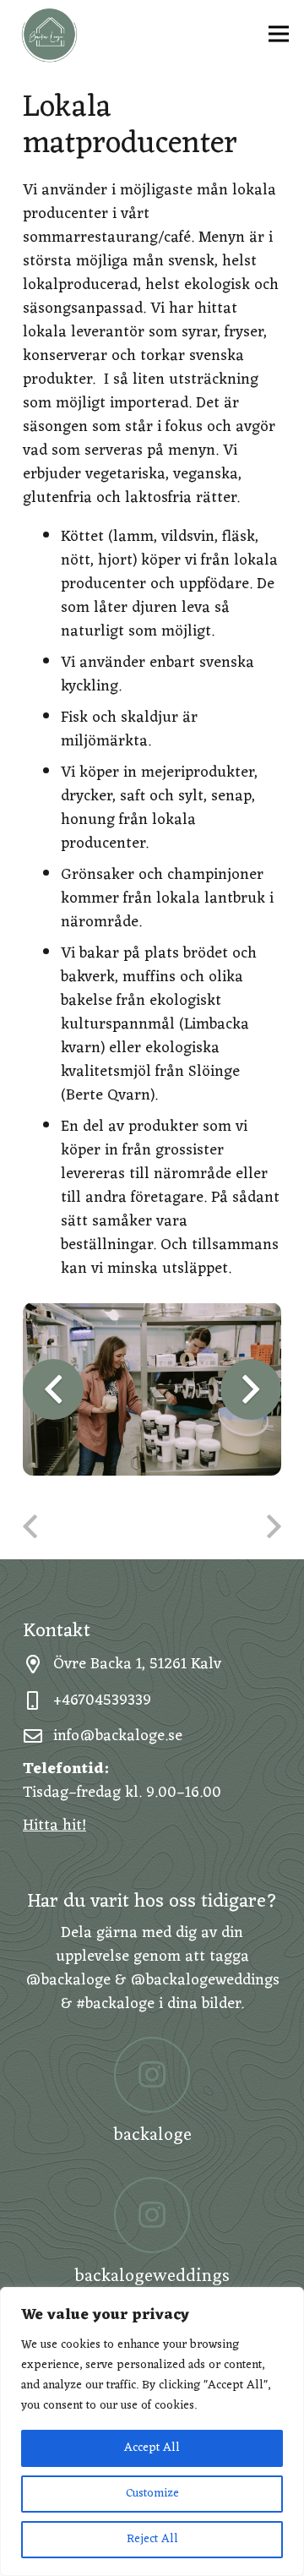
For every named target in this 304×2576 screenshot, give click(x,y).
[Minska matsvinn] (217, 1529)
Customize (152, 2494)
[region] (152, 2431)
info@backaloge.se (118, 1736)
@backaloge (68, 1980)
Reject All (152, 2539)
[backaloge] (152, 2075)
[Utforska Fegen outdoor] (87, 1529)
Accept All (152, 2448)
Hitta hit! (54, 1826)
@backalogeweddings (205, 1980)
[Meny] (279, 34)
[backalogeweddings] (152, 2215)
